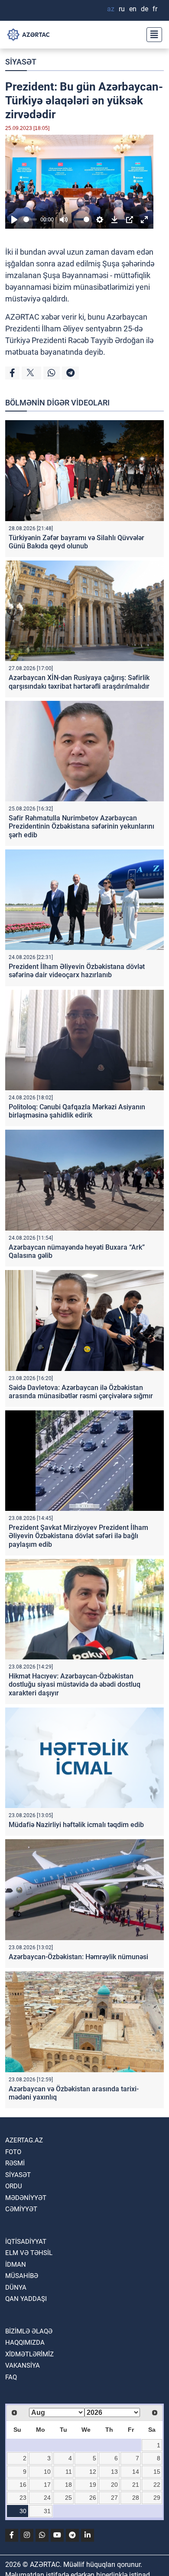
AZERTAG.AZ (24, 2140)
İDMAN (16, 2265)
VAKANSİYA (23, 2365)
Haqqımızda (25, 2343)
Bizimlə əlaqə (29, 2331)
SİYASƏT (21, 62)
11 (69, 2472)
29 (157, 2498)
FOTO (13, 2152)
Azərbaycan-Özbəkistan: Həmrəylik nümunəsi (78, 1957)
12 (93, 2472)
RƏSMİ (15, 2163)
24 (47, 2498)
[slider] (30, 219)
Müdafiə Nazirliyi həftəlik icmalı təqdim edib (76, 1825)
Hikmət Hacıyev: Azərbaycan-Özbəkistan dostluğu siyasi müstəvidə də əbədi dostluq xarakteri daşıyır (75, 1684)
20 (114, 2485)
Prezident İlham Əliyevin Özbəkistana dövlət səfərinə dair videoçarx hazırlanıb (77, 971)
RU (122, 9)
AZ (111, 9)
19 (93, 2485)
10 (47, 2472)
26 (93, 2498)
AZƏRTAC (22, 317)
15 (157, 2472)
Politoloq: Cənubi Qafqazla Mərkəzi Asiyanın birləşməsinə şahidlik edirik (77, 1111)
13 (114, 2472)
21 (136, 2485)
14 (136, 2472)
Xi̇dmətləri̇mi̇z (29, 2354)
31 (47, 2511)
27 (114, 2498)
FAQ (11, 2377)
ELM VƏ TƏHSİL (29, 2253)
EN (133, 9)
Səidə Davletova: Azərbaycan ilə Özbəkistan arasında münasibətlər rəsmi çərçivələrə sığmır (81, 1392)
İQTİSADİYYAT (26, 2242)
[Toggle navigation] (152, 35)
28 (136, 2498)
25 (68, 2498)
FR (155, 9)
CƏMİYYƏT (21, 2209)
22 (157, 2485)
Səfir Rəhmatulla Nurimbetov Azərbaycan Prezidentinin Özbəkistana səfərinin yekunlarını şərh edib (81, 826)
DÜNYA (16, 2288)
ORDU (14, 2186)
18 (68, 2485)
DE (145, 9)
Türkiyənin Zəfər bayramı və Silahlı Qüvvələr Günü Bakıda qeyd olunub (76, 542)
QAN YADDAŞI (26, 2299)
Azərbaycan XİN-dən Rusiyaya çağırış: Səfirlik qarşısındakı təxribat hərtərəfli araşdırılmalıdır (79, 682)
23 (23, 2498)
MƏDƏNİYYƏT (26, 2198)
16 (23, 2485)
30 (23, 2511)
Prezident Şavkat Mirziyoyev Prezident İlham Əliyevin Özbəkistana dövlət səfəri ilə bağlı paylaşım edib (78, 1536)
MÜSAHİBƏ (22, 2276)
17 (47, 2485)
